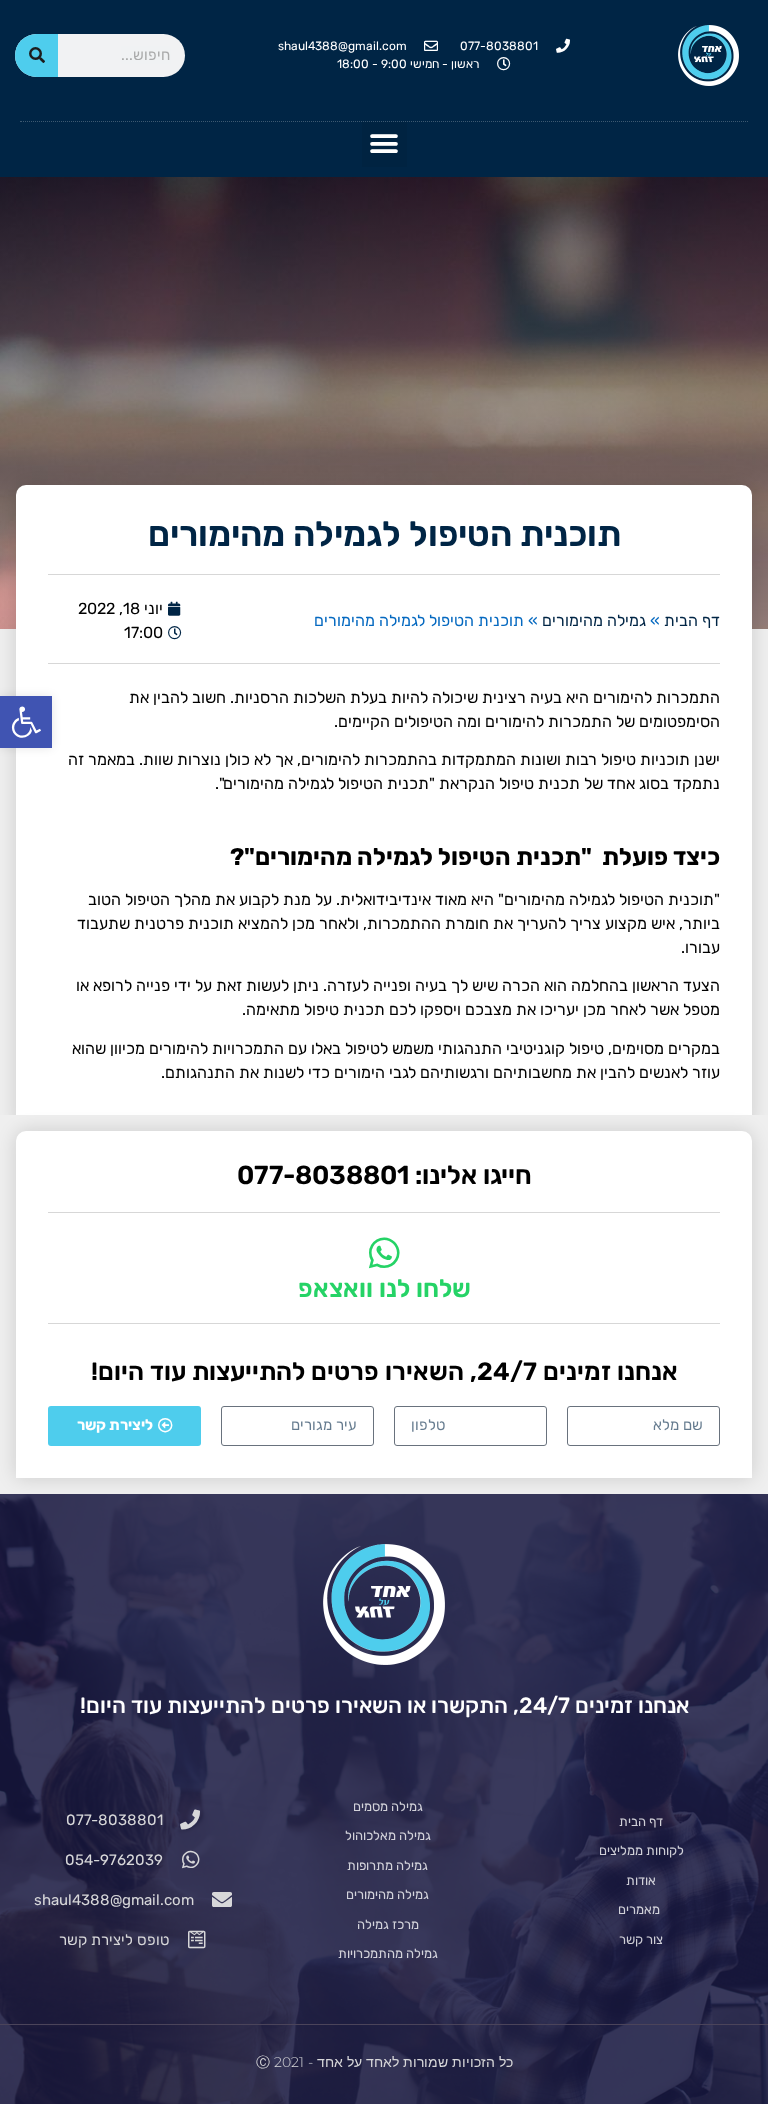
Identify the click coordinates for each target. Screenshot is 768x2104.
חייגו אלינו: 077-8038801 (384, 1175)
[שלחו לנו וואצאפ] (384, 1252)
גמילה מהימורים (594, 620)
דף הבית (692, 620)
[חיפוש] (36, 55)
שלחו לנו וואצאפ (384, 1288)
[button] (26, 722)
